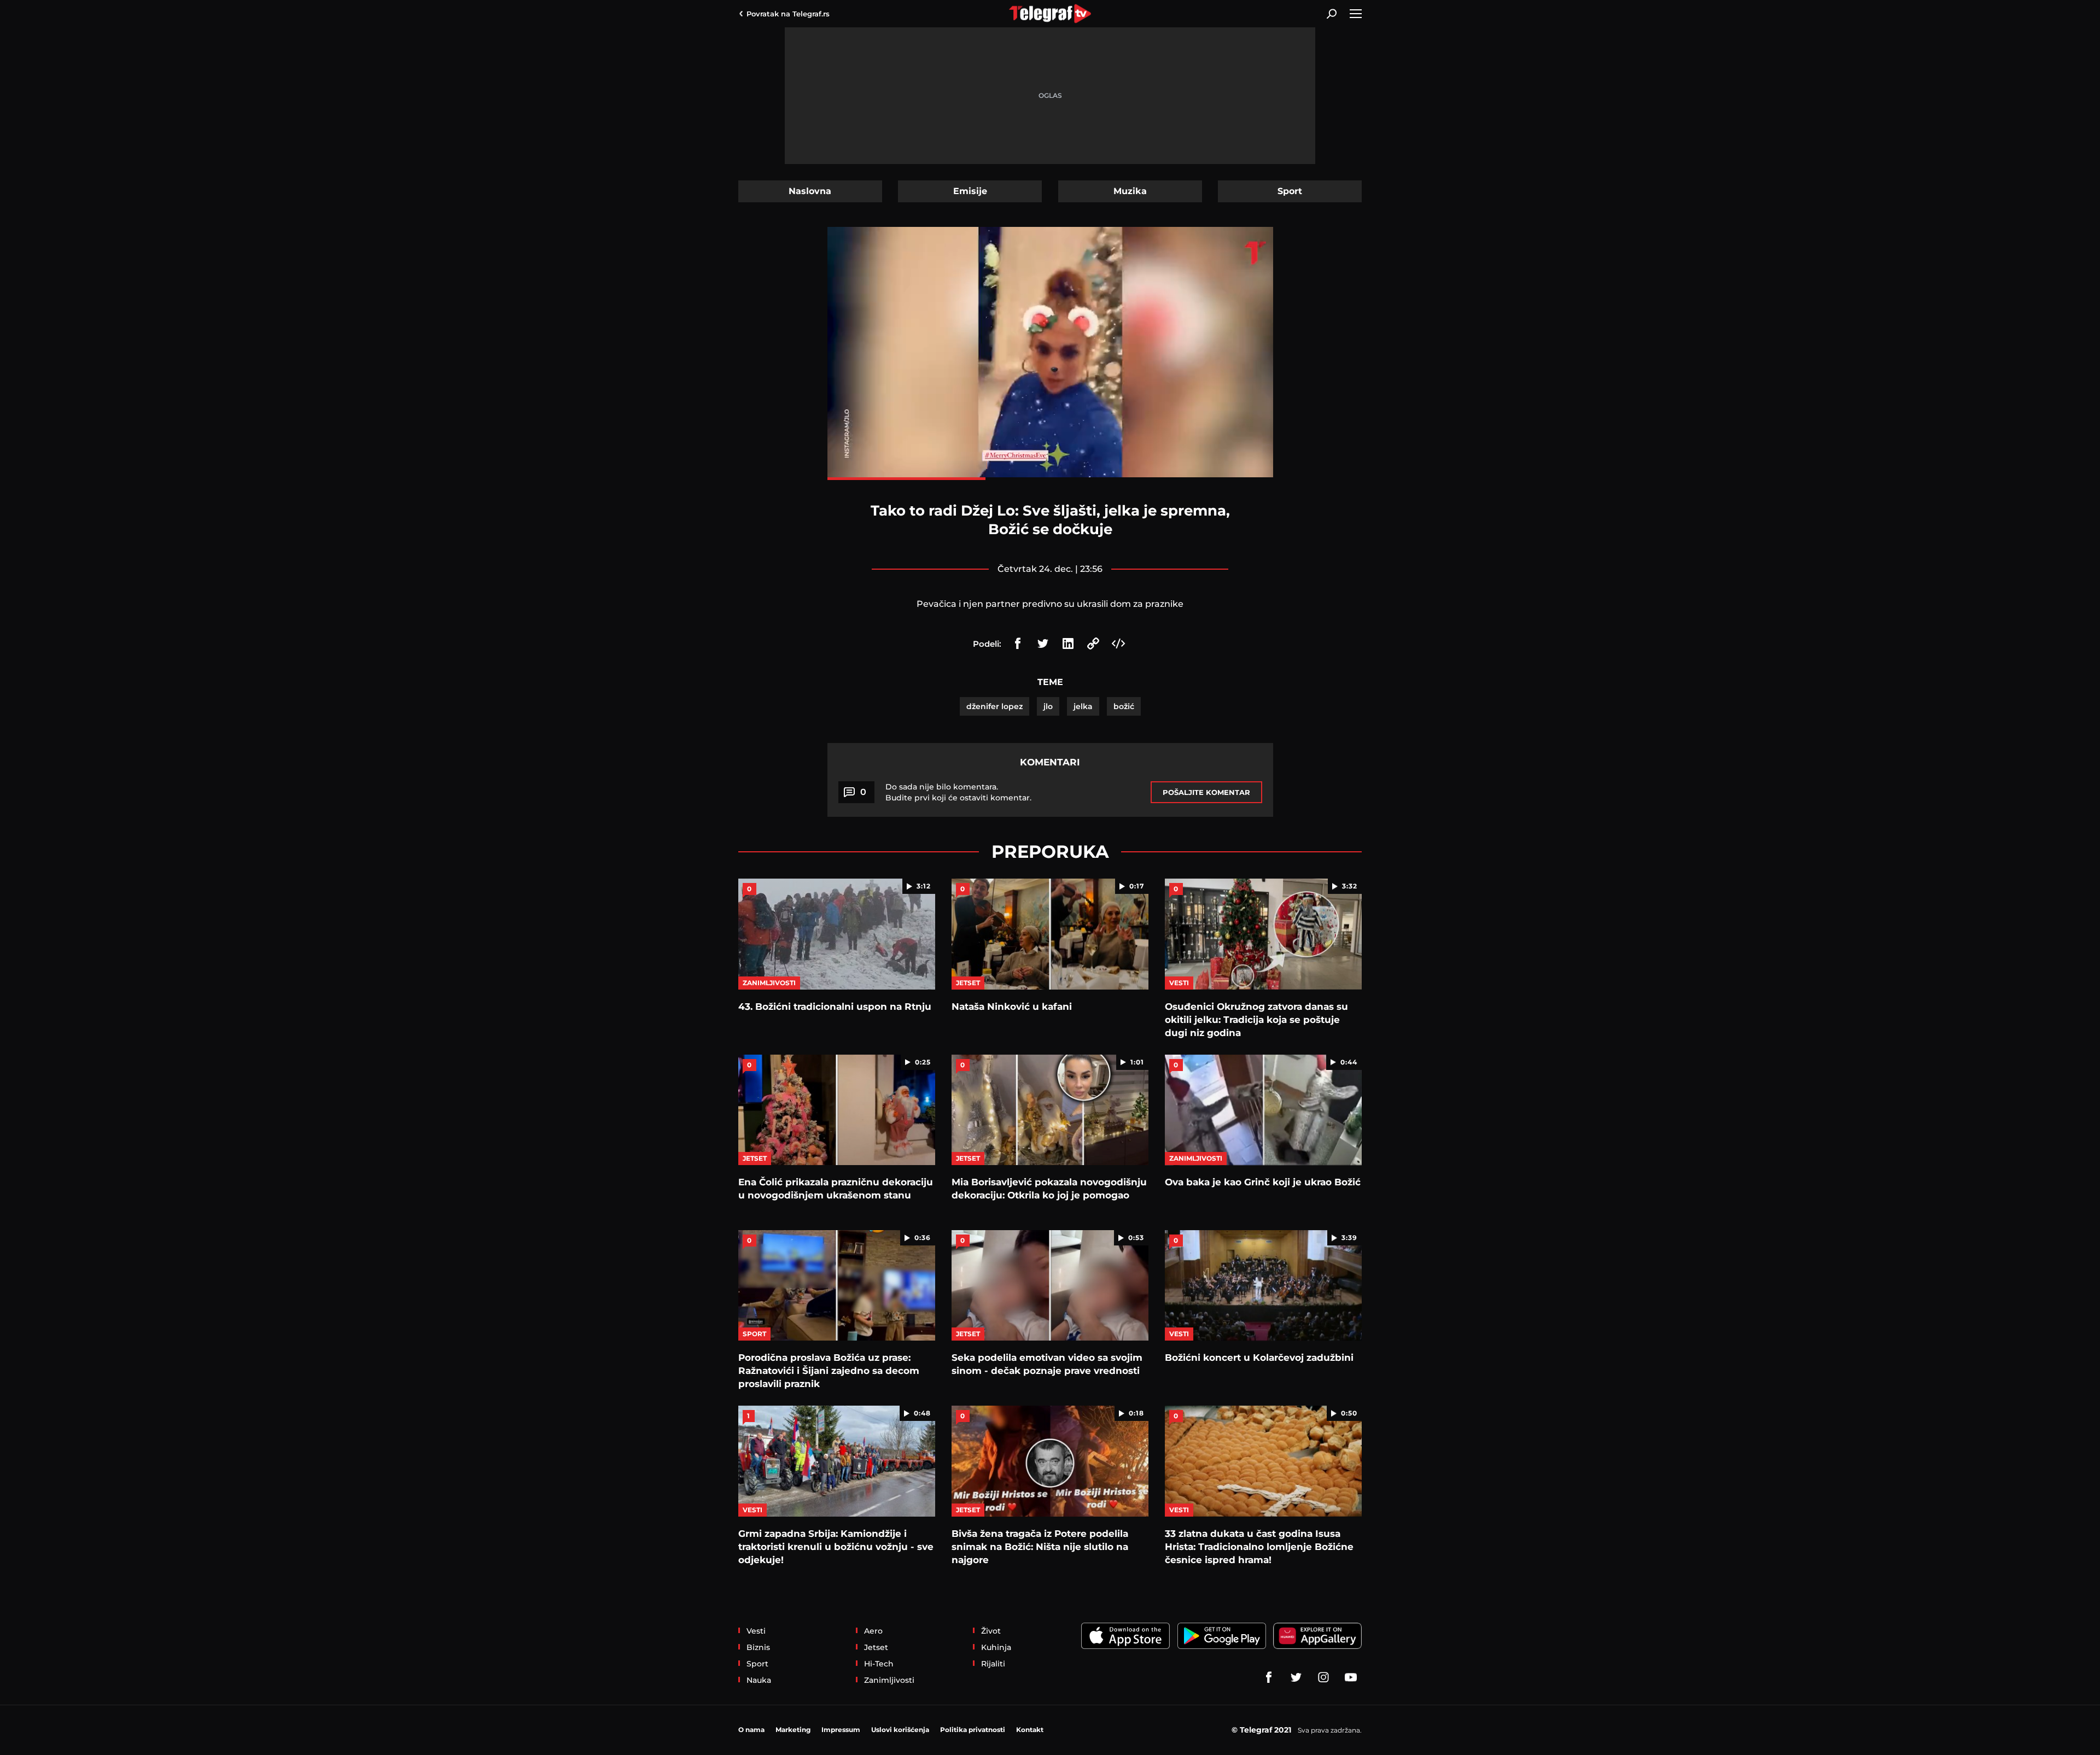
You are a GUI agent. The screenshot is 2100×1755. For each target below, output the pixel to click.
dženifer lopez (994, 706)
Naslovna (810, 191)
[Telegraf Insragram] (1323, 1677)
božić (1124, 706)
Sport (1290, 191)
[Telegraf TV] (1351, 1677)
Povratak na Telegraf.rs (788, 14)
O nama (751, 1730)
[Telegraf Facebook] (1269, 1677)
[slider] (1050, 479)
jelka (1083, 706)
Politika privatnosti (973, 1730)
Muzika (1130, 191)
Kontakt (1030, 1730)
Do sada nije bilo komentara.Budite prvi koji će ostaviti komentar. (958, 792)
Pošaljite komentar (1206, 792)
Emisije (970, 191)
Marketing (793, 1730)
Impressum (841, 1730)
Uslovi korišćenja (900, 1730)
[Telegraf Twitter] (1296, 1677)
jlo (1048, 706)
